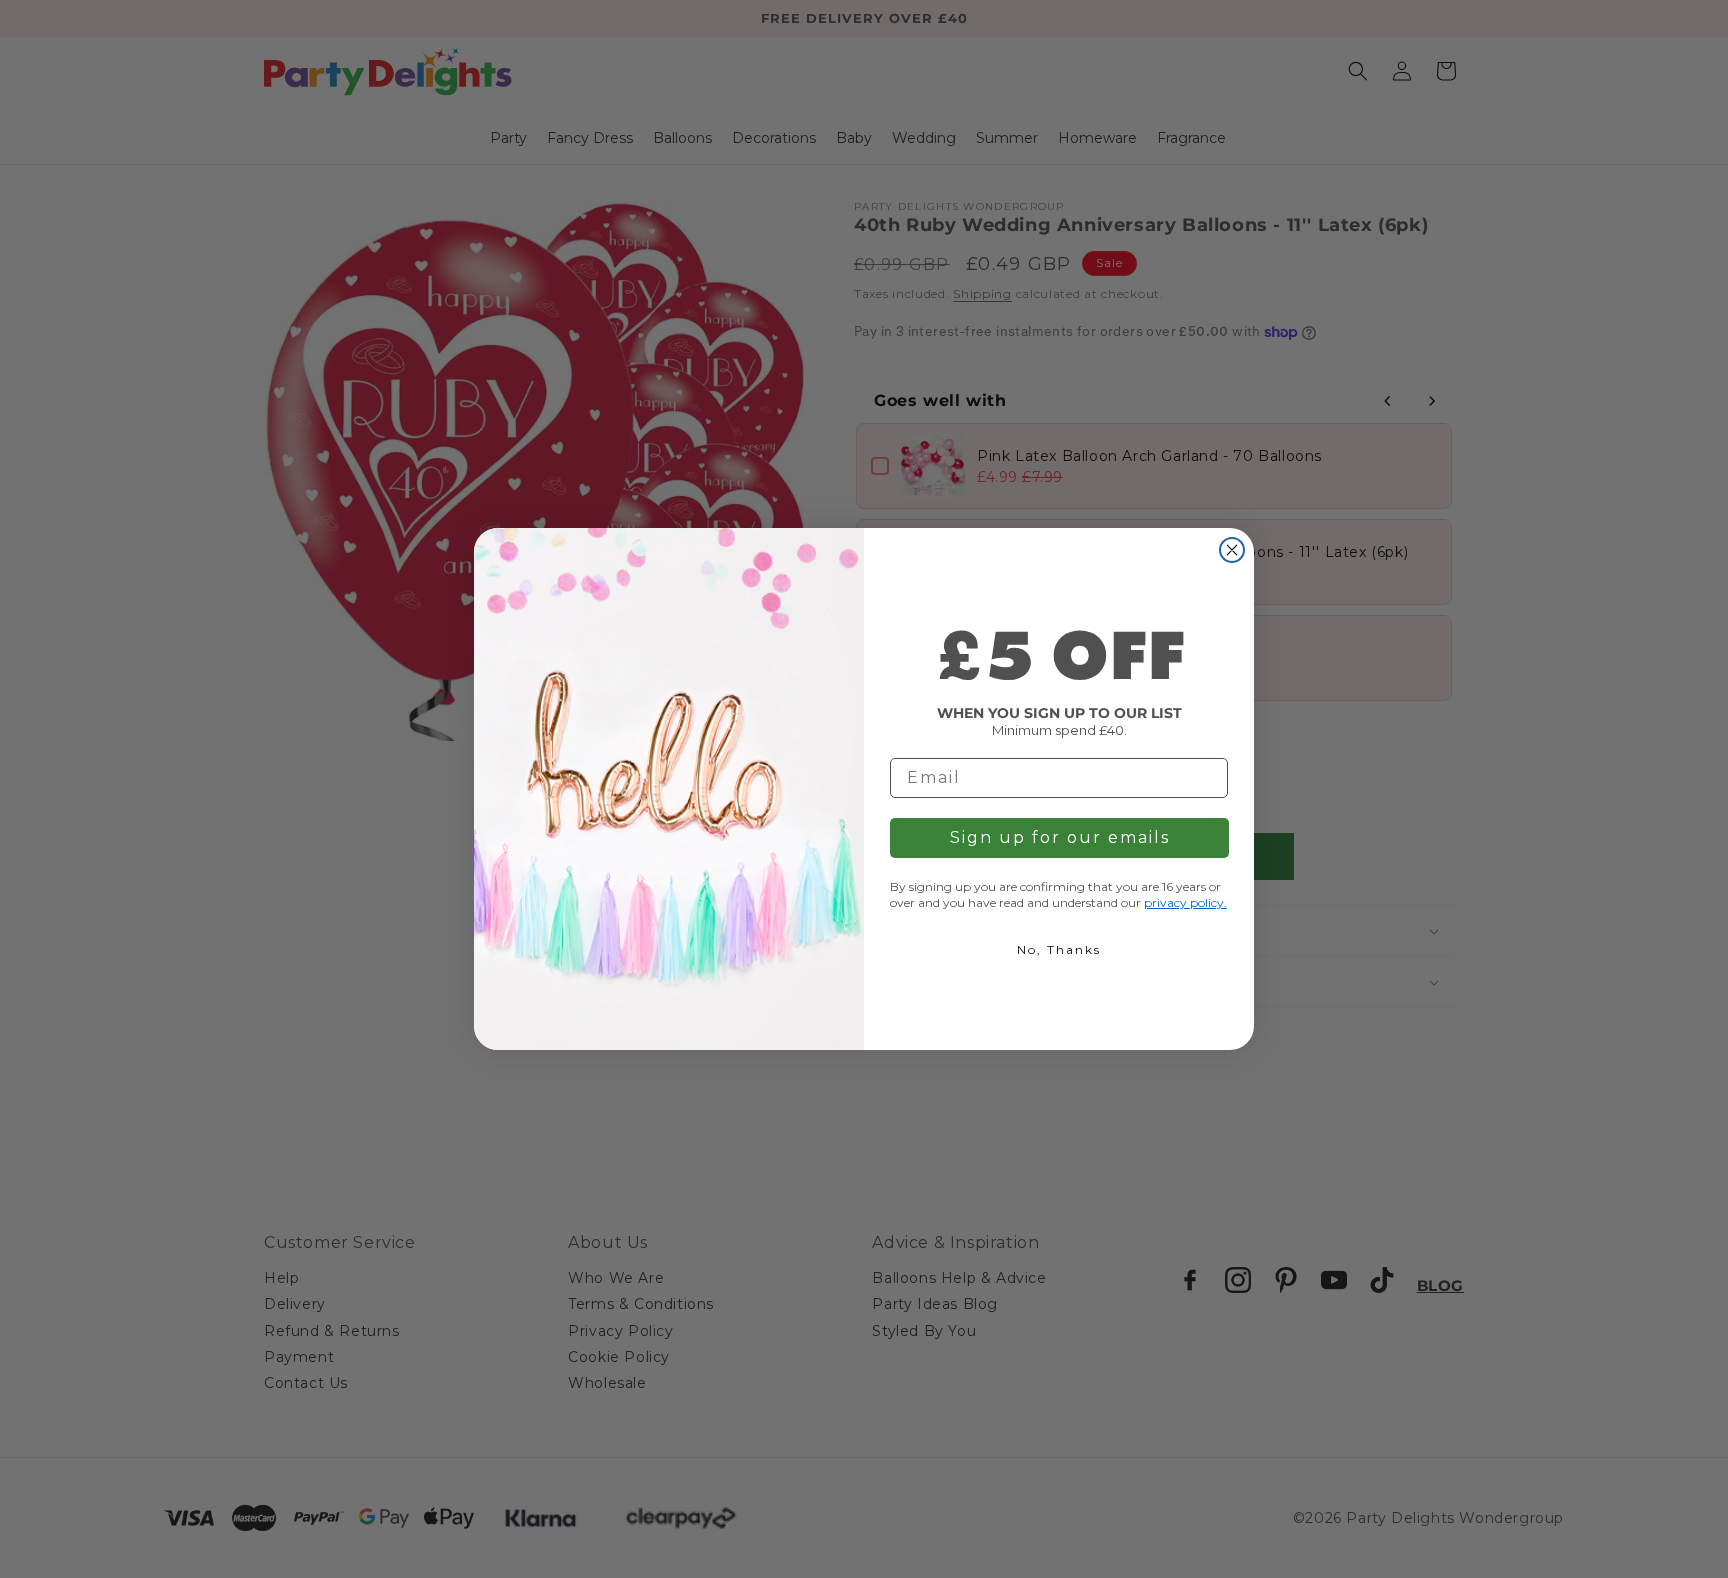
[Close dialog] (1232, 550)
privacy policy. (1185, 902)
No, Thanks (1059, 949)
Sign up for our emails (1060, 837)
